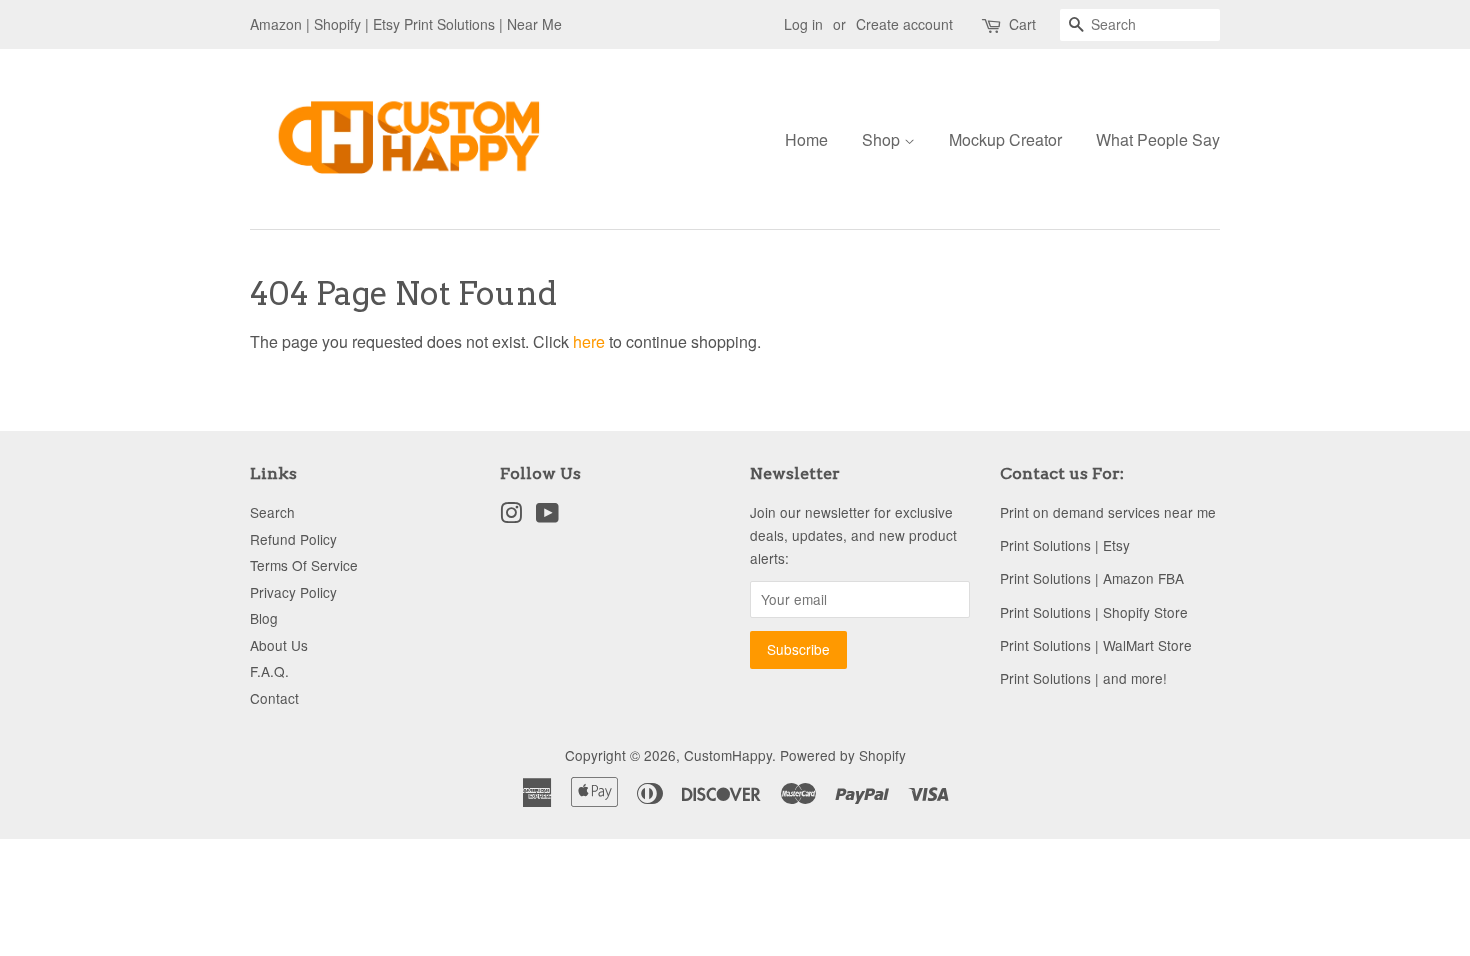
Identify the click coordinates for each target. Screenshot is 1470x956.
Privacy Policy (293, 592)
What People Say (1158, 139)
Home (806, 139)
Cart (1022, 24)
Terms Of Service (304, 565)
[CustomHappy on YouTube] (547, 516)
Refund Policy (293, 539)
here (589, 341)
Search (272, 512)
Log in (803, 24)
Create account (904, 24)
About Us (279, 645)
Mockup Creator (1005, 139)
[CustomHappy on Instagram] (511, 516)
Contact (274, 698)
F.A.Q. (269, 671)
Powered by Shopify (843, 755)
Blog (264, 618)
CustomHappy (728, 755)
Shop (883, 139)
